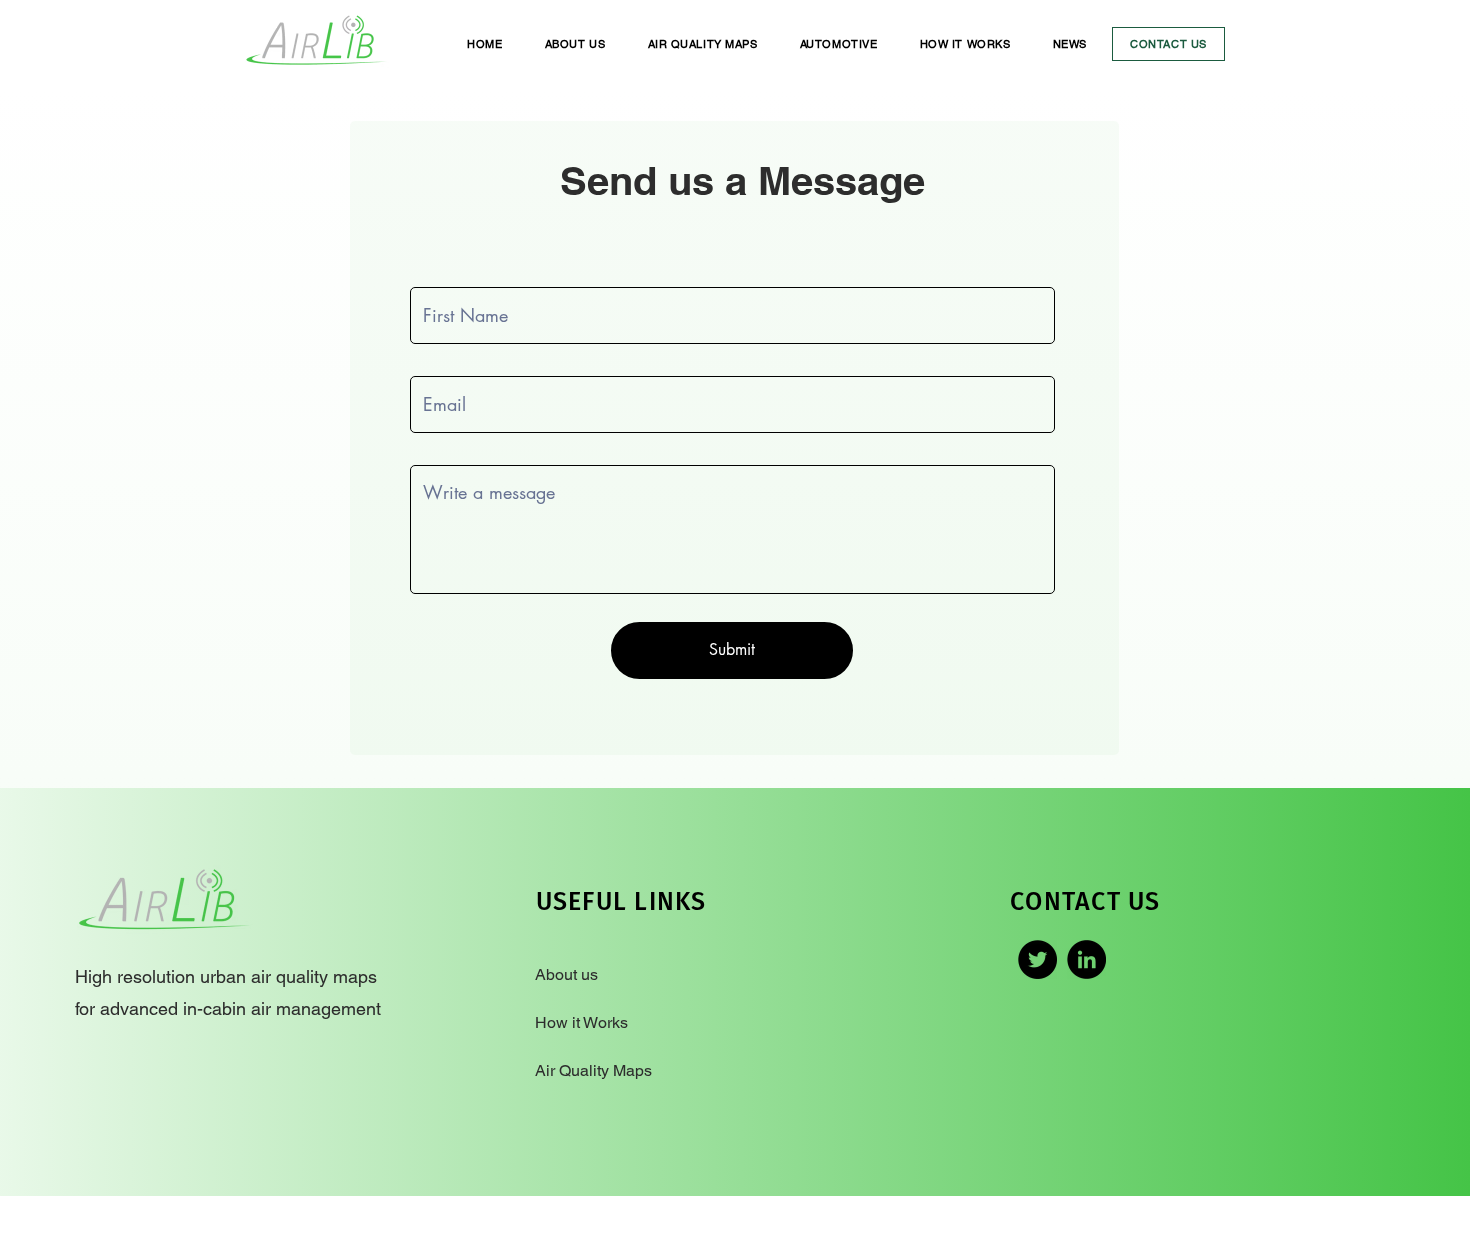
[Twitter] (1037, 959)
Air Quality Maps (593, 1070)
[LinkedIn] (1086, 959)
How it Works (583, 1022)
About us (568, 974)
